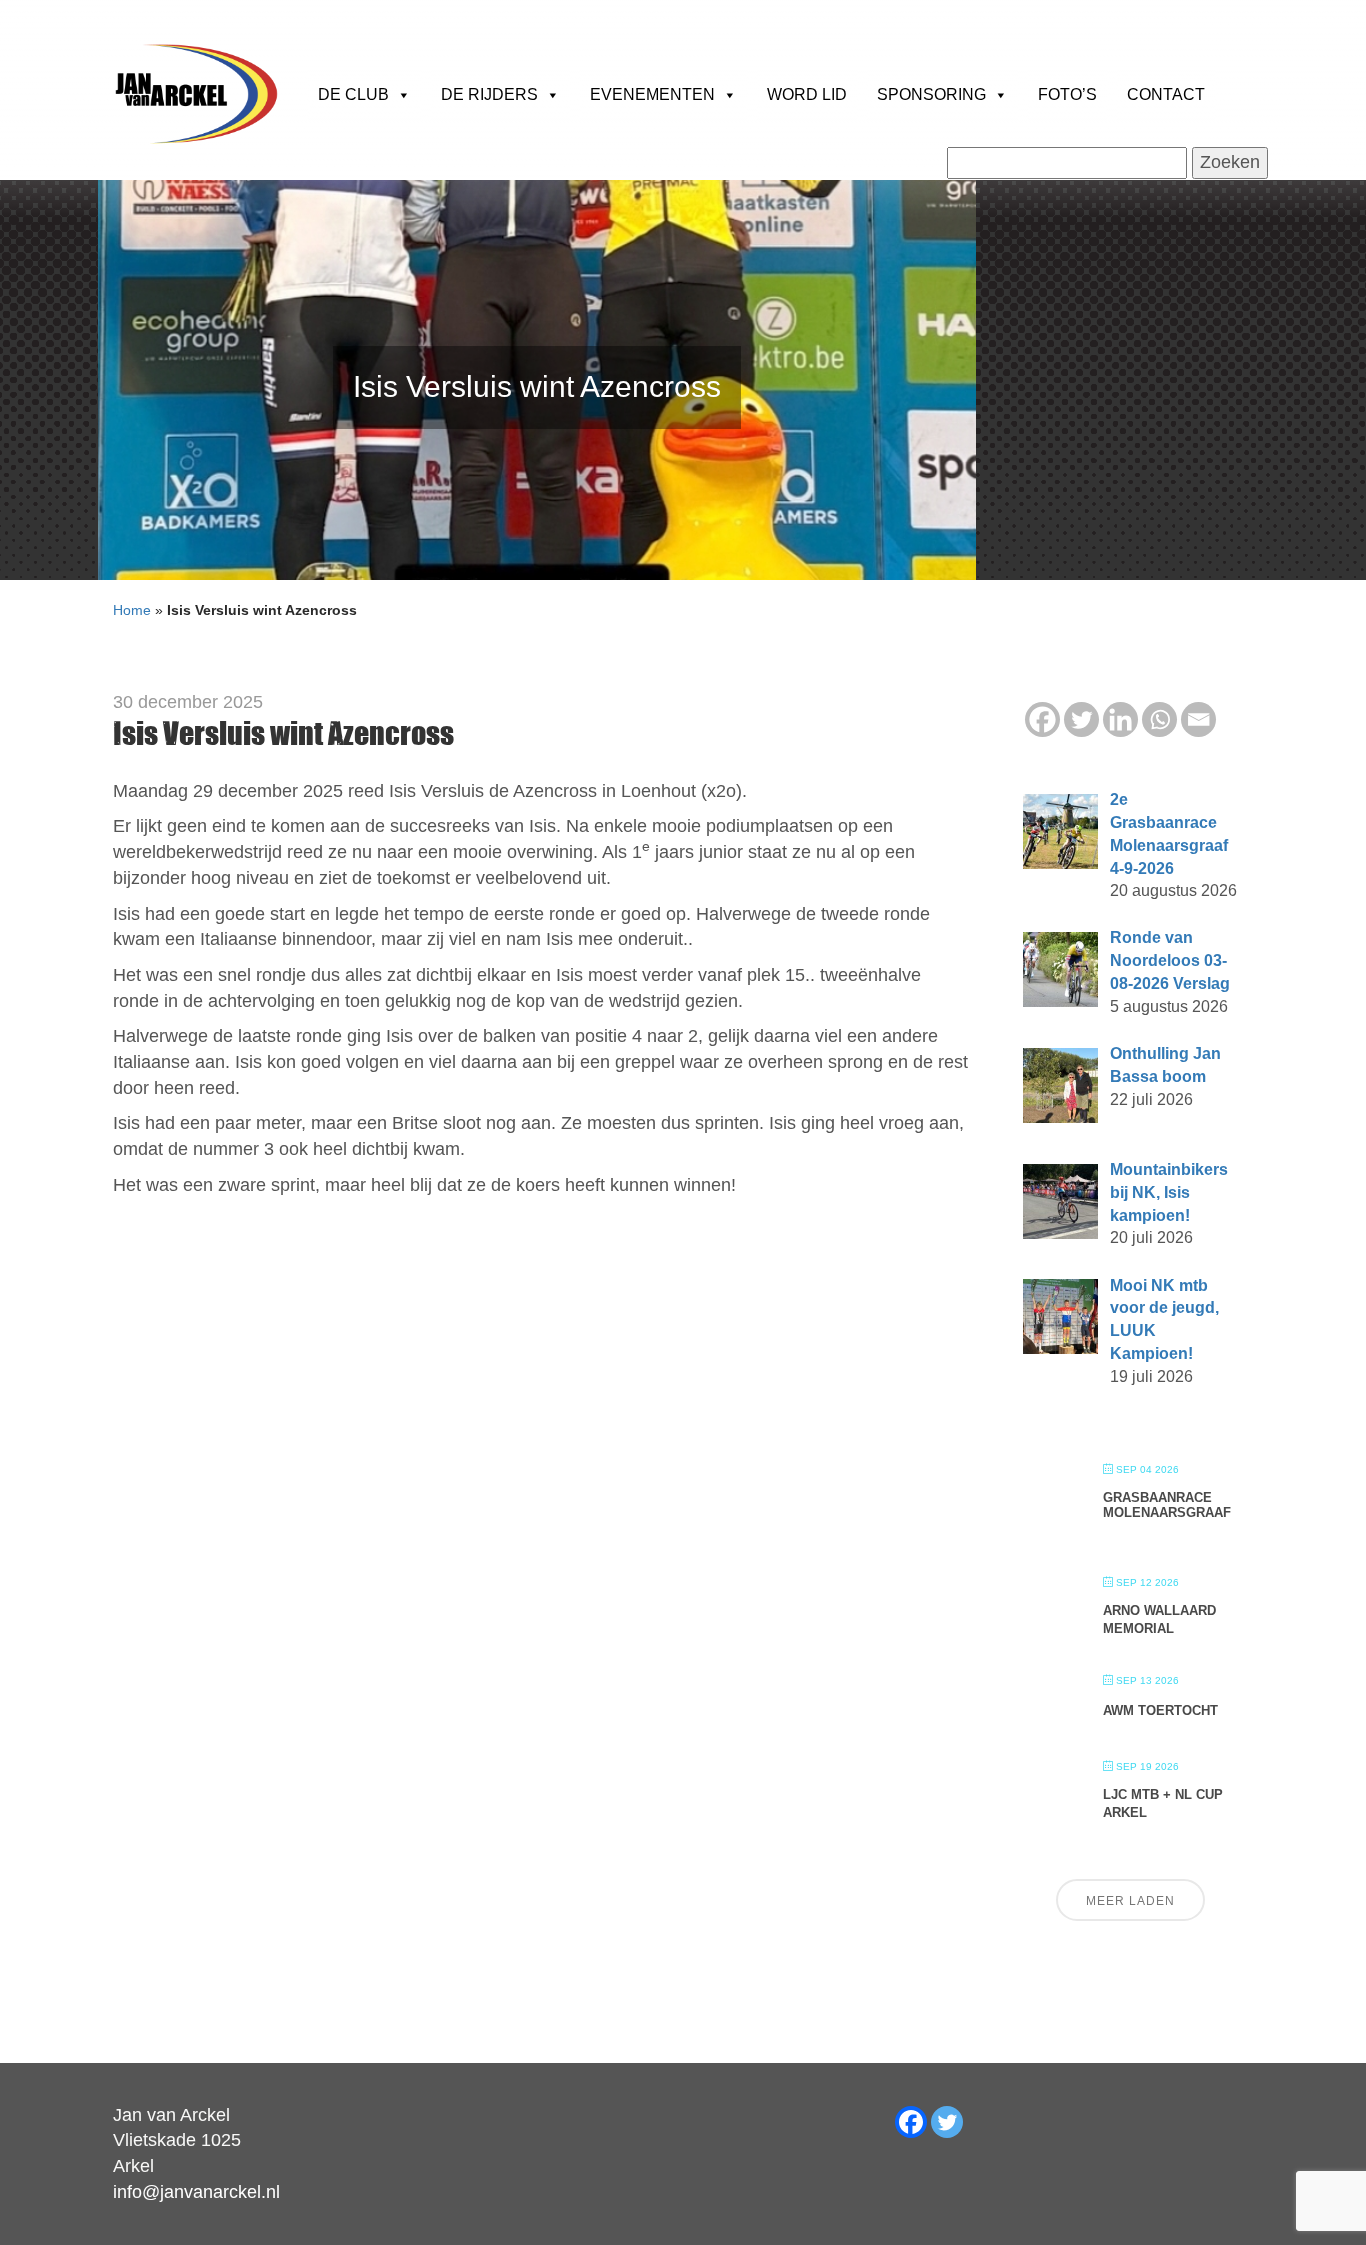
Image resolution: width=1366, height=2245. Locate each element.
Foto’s (1067, 94)
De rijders (489, 94)
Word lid (807, 94)
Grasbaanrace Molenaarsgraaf (1167, 1505)
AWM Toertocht (1160, 1710)
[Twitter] (1081, 719)
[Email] (1198, 719)
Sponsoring (931, 94)
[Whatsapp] (1159, 719)
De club (353, 94)
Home (132, 610)
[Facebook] (1042, 719)
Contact (1166, 94)
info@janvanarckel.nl (196, 2192)
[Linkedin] (1120, 719)
